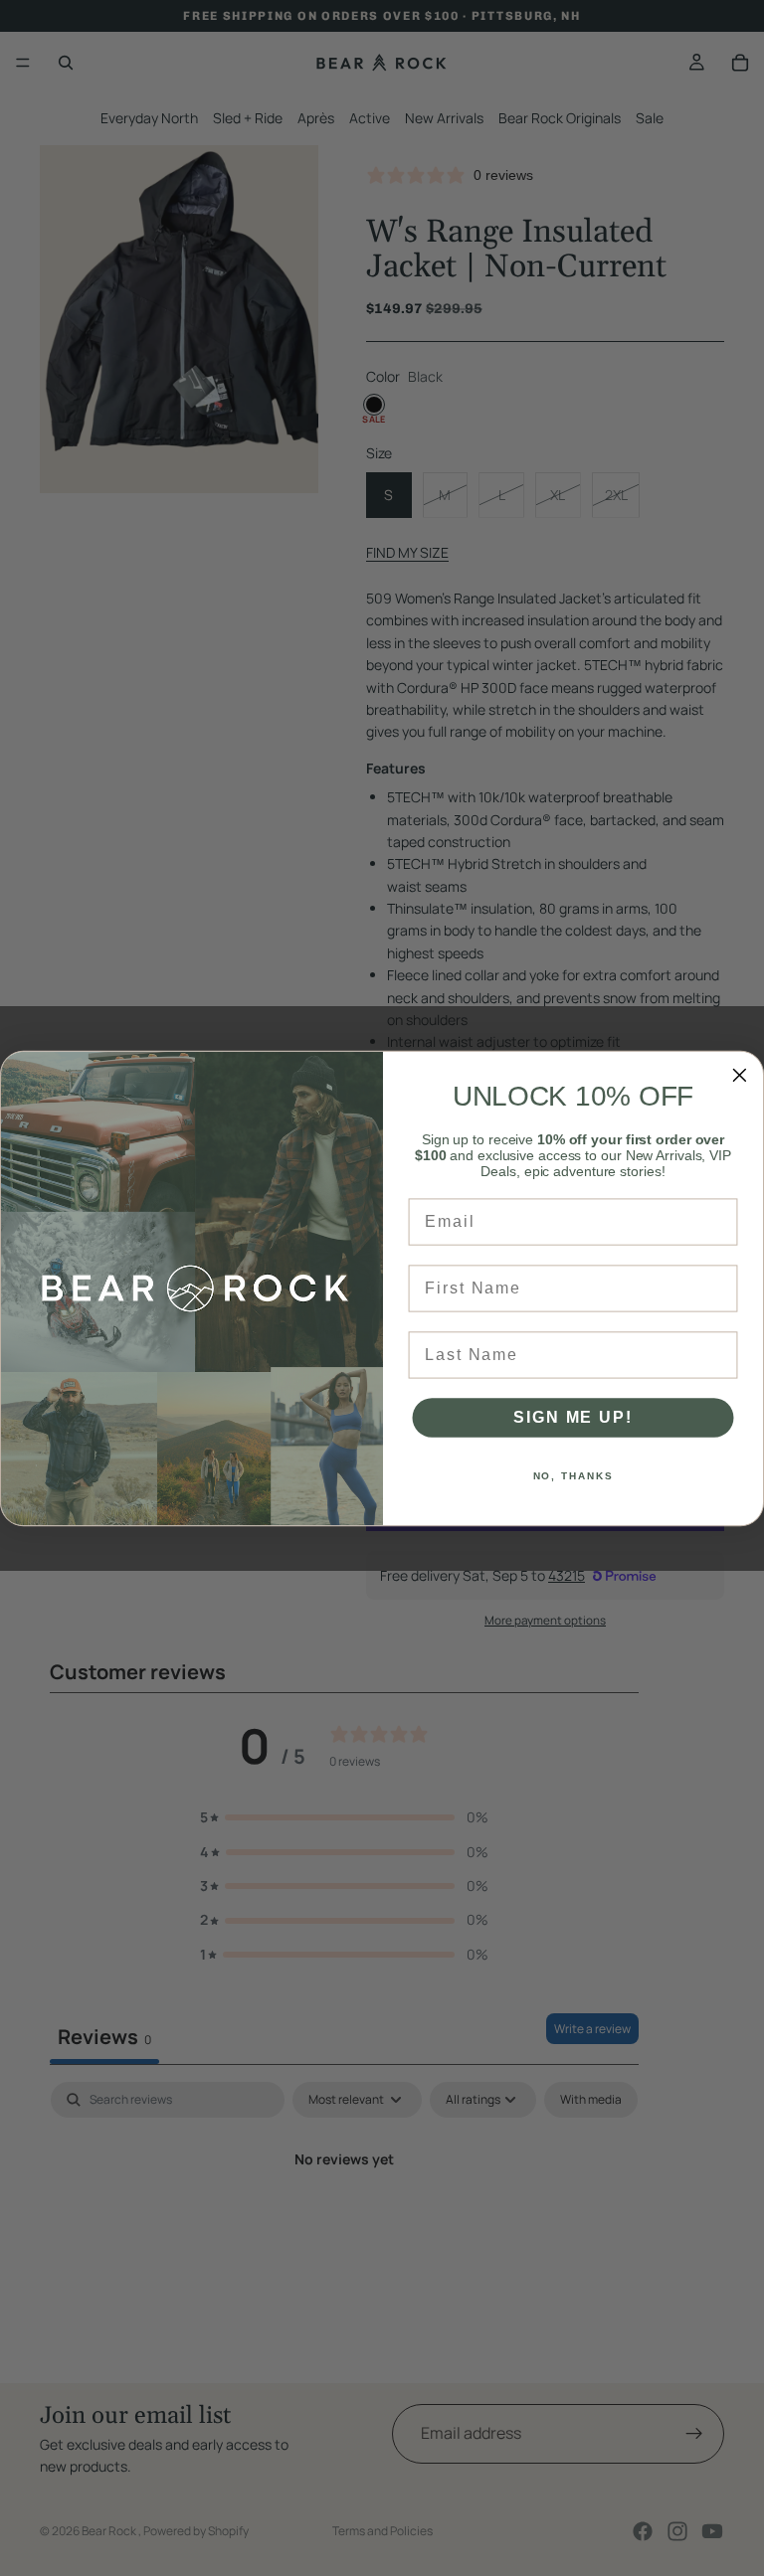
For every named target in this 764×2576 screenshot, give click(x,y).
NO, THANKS (573, 1476)
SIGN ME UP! (573, 1417)
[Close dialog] (740, 1075)
